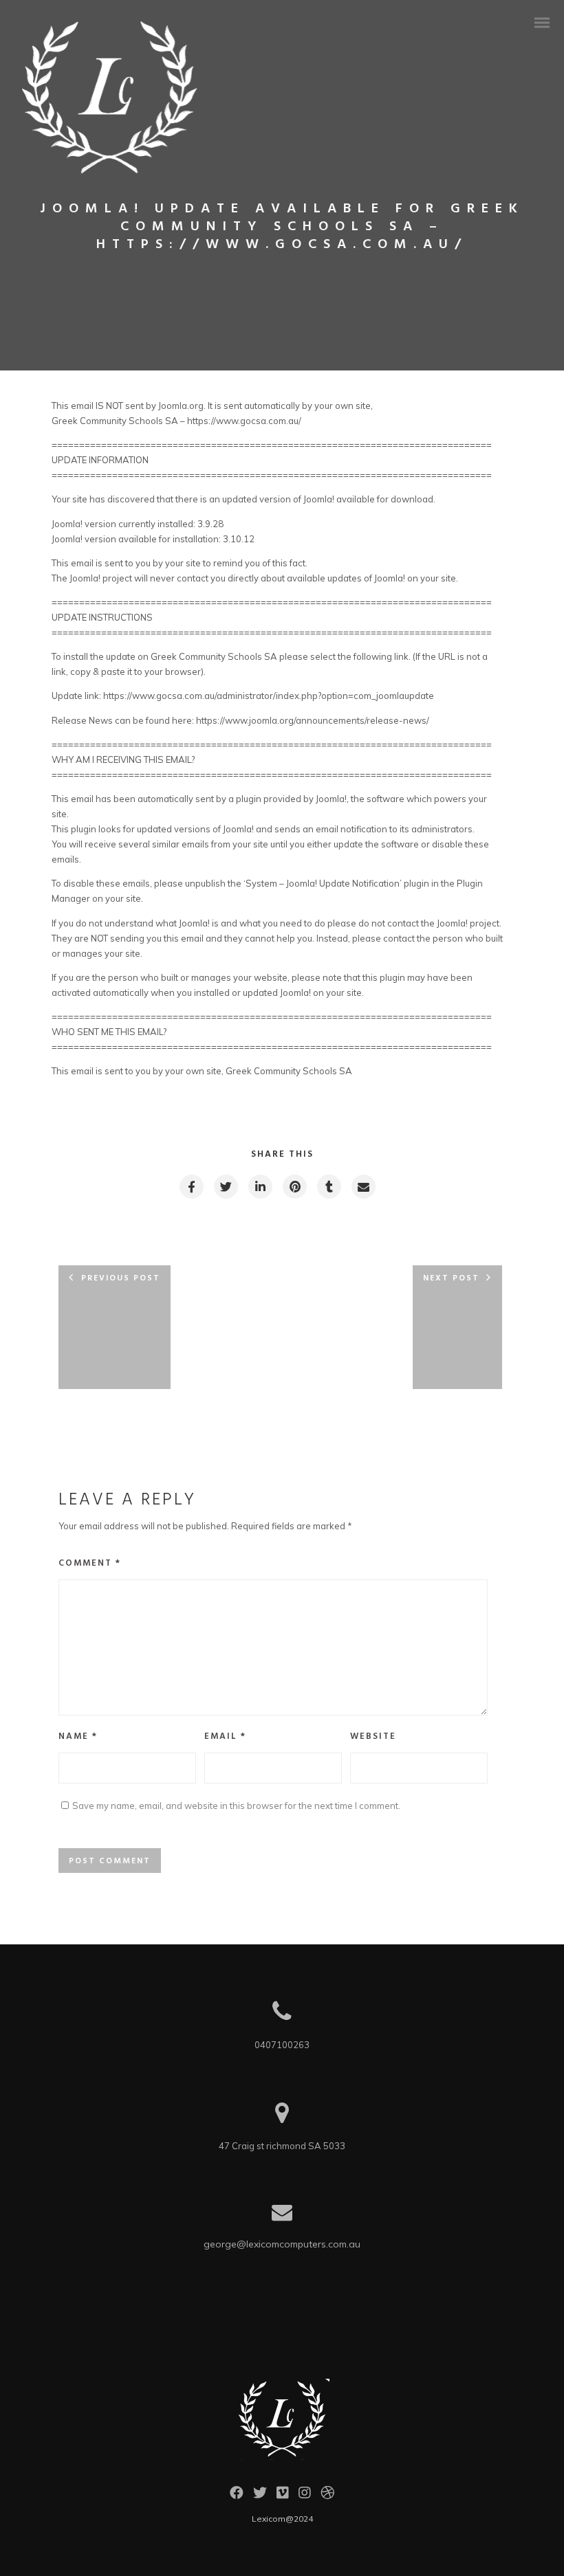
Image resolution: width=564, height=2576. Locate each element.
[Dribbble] (327, 2496)
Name (78, 1736)
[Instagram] (305, 2496)
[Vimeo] (283, 2496)
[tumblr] (328, 1187)
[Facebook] (237, 2496)
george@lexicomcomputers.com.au (282, 2244)
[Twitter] (260, 2496)
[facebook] (191, 1187)
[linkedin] (260, 1187)
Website (373, 1736)
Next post (451, 1278)
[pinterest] (294, 1187)
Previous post (121, 1278)
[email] (363, 1187)
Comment (90, 1563)
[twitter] (225, 1187)
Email (225, 1736)
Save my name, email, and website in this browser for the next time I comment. (236, 1806)
